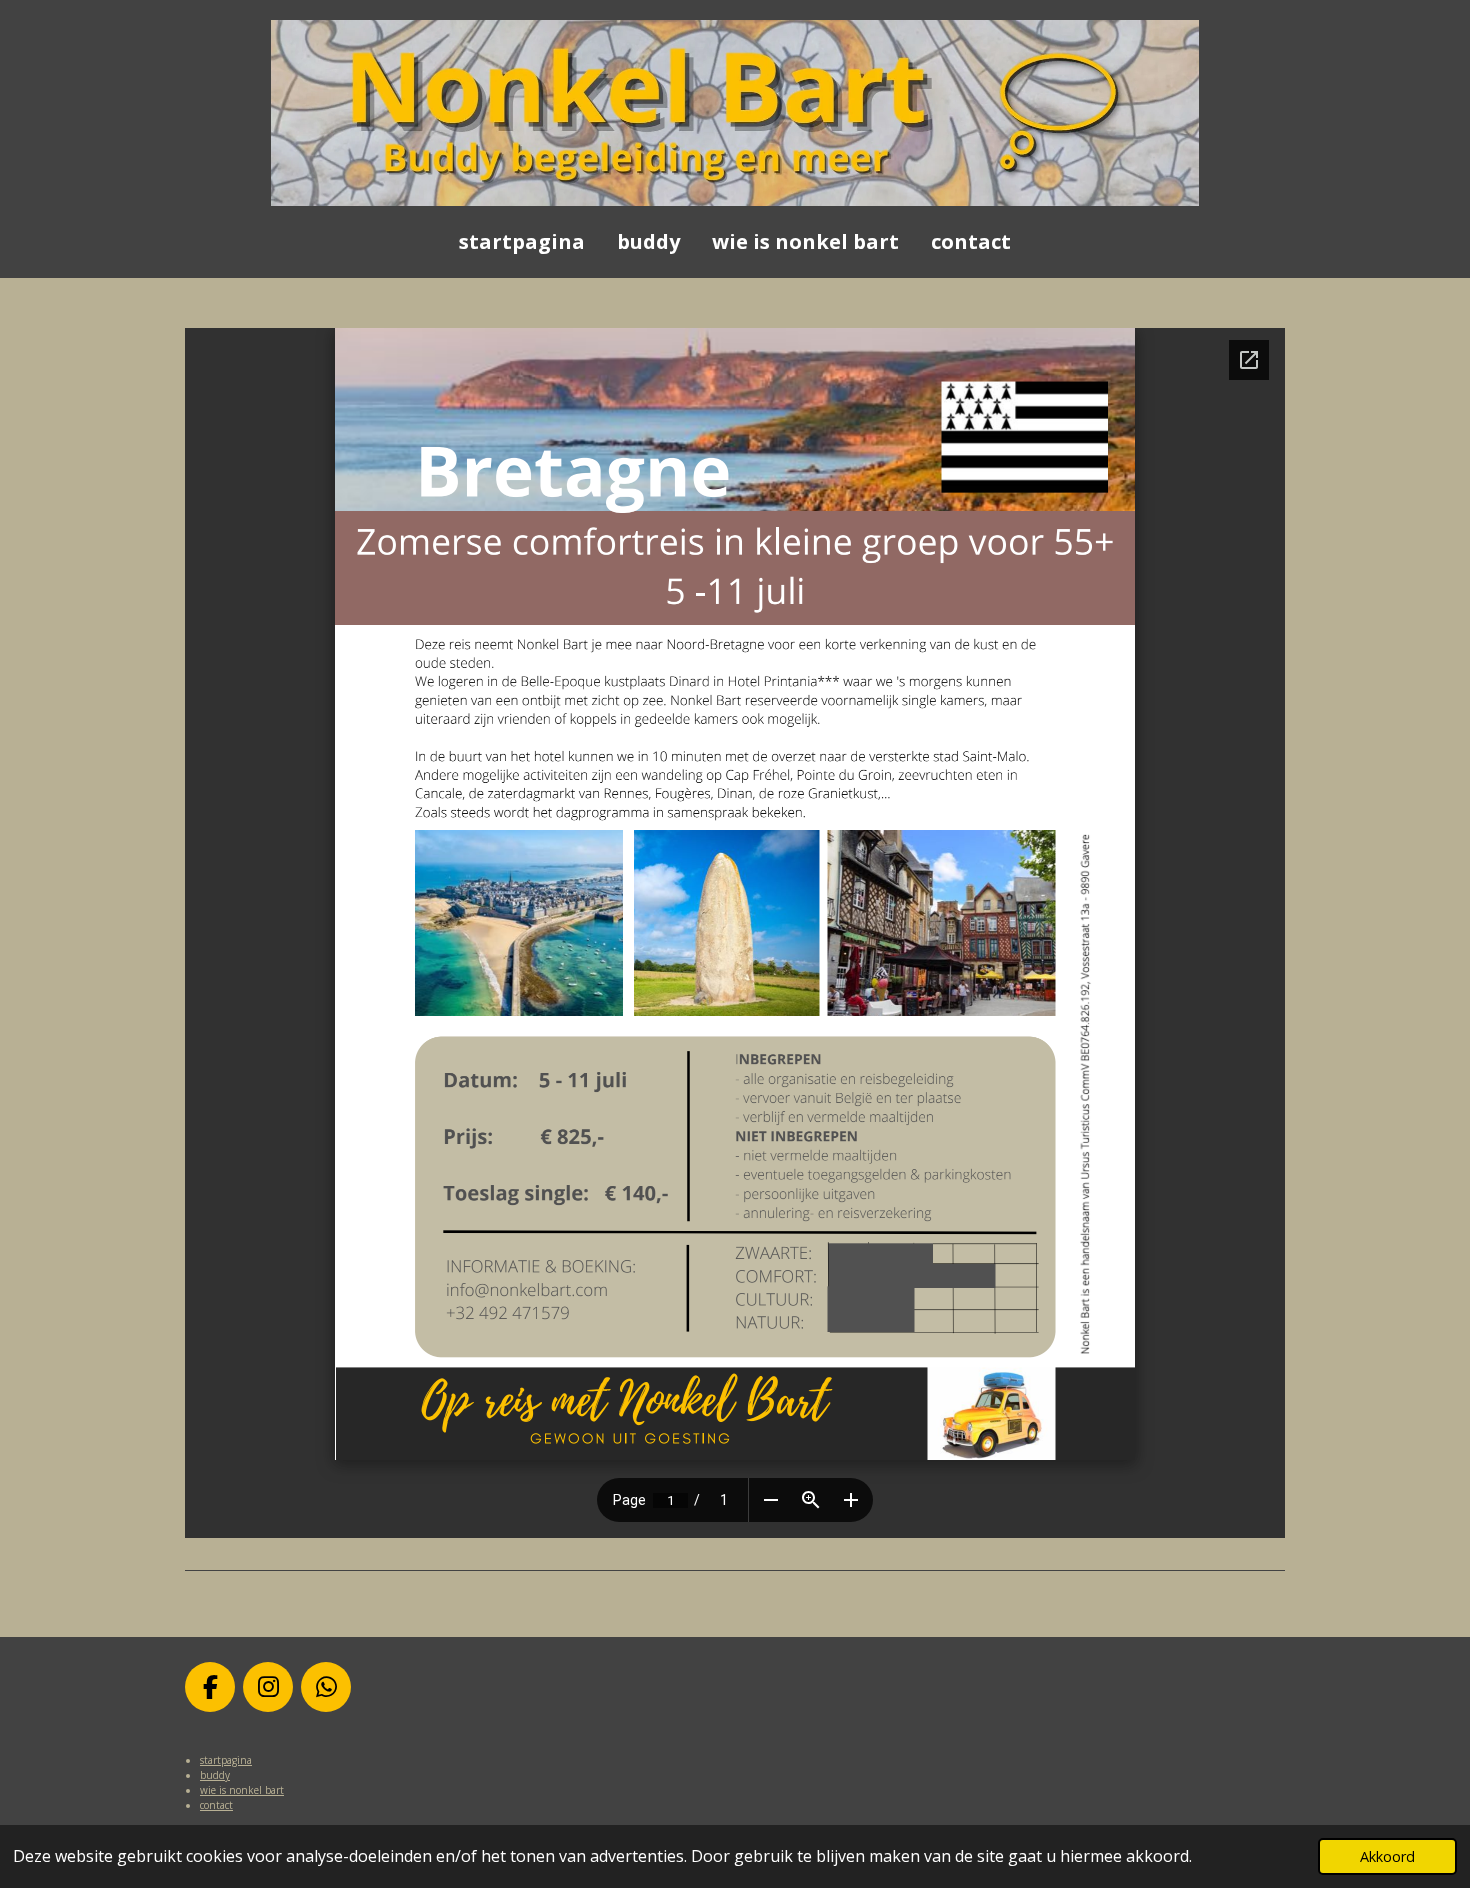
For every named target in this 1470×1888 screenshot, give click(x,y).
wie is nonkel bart (242, 1790)
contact (216, 1805)
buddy (215, 1775)
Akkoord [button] (1387, 1856)
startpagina (226, 1760)
